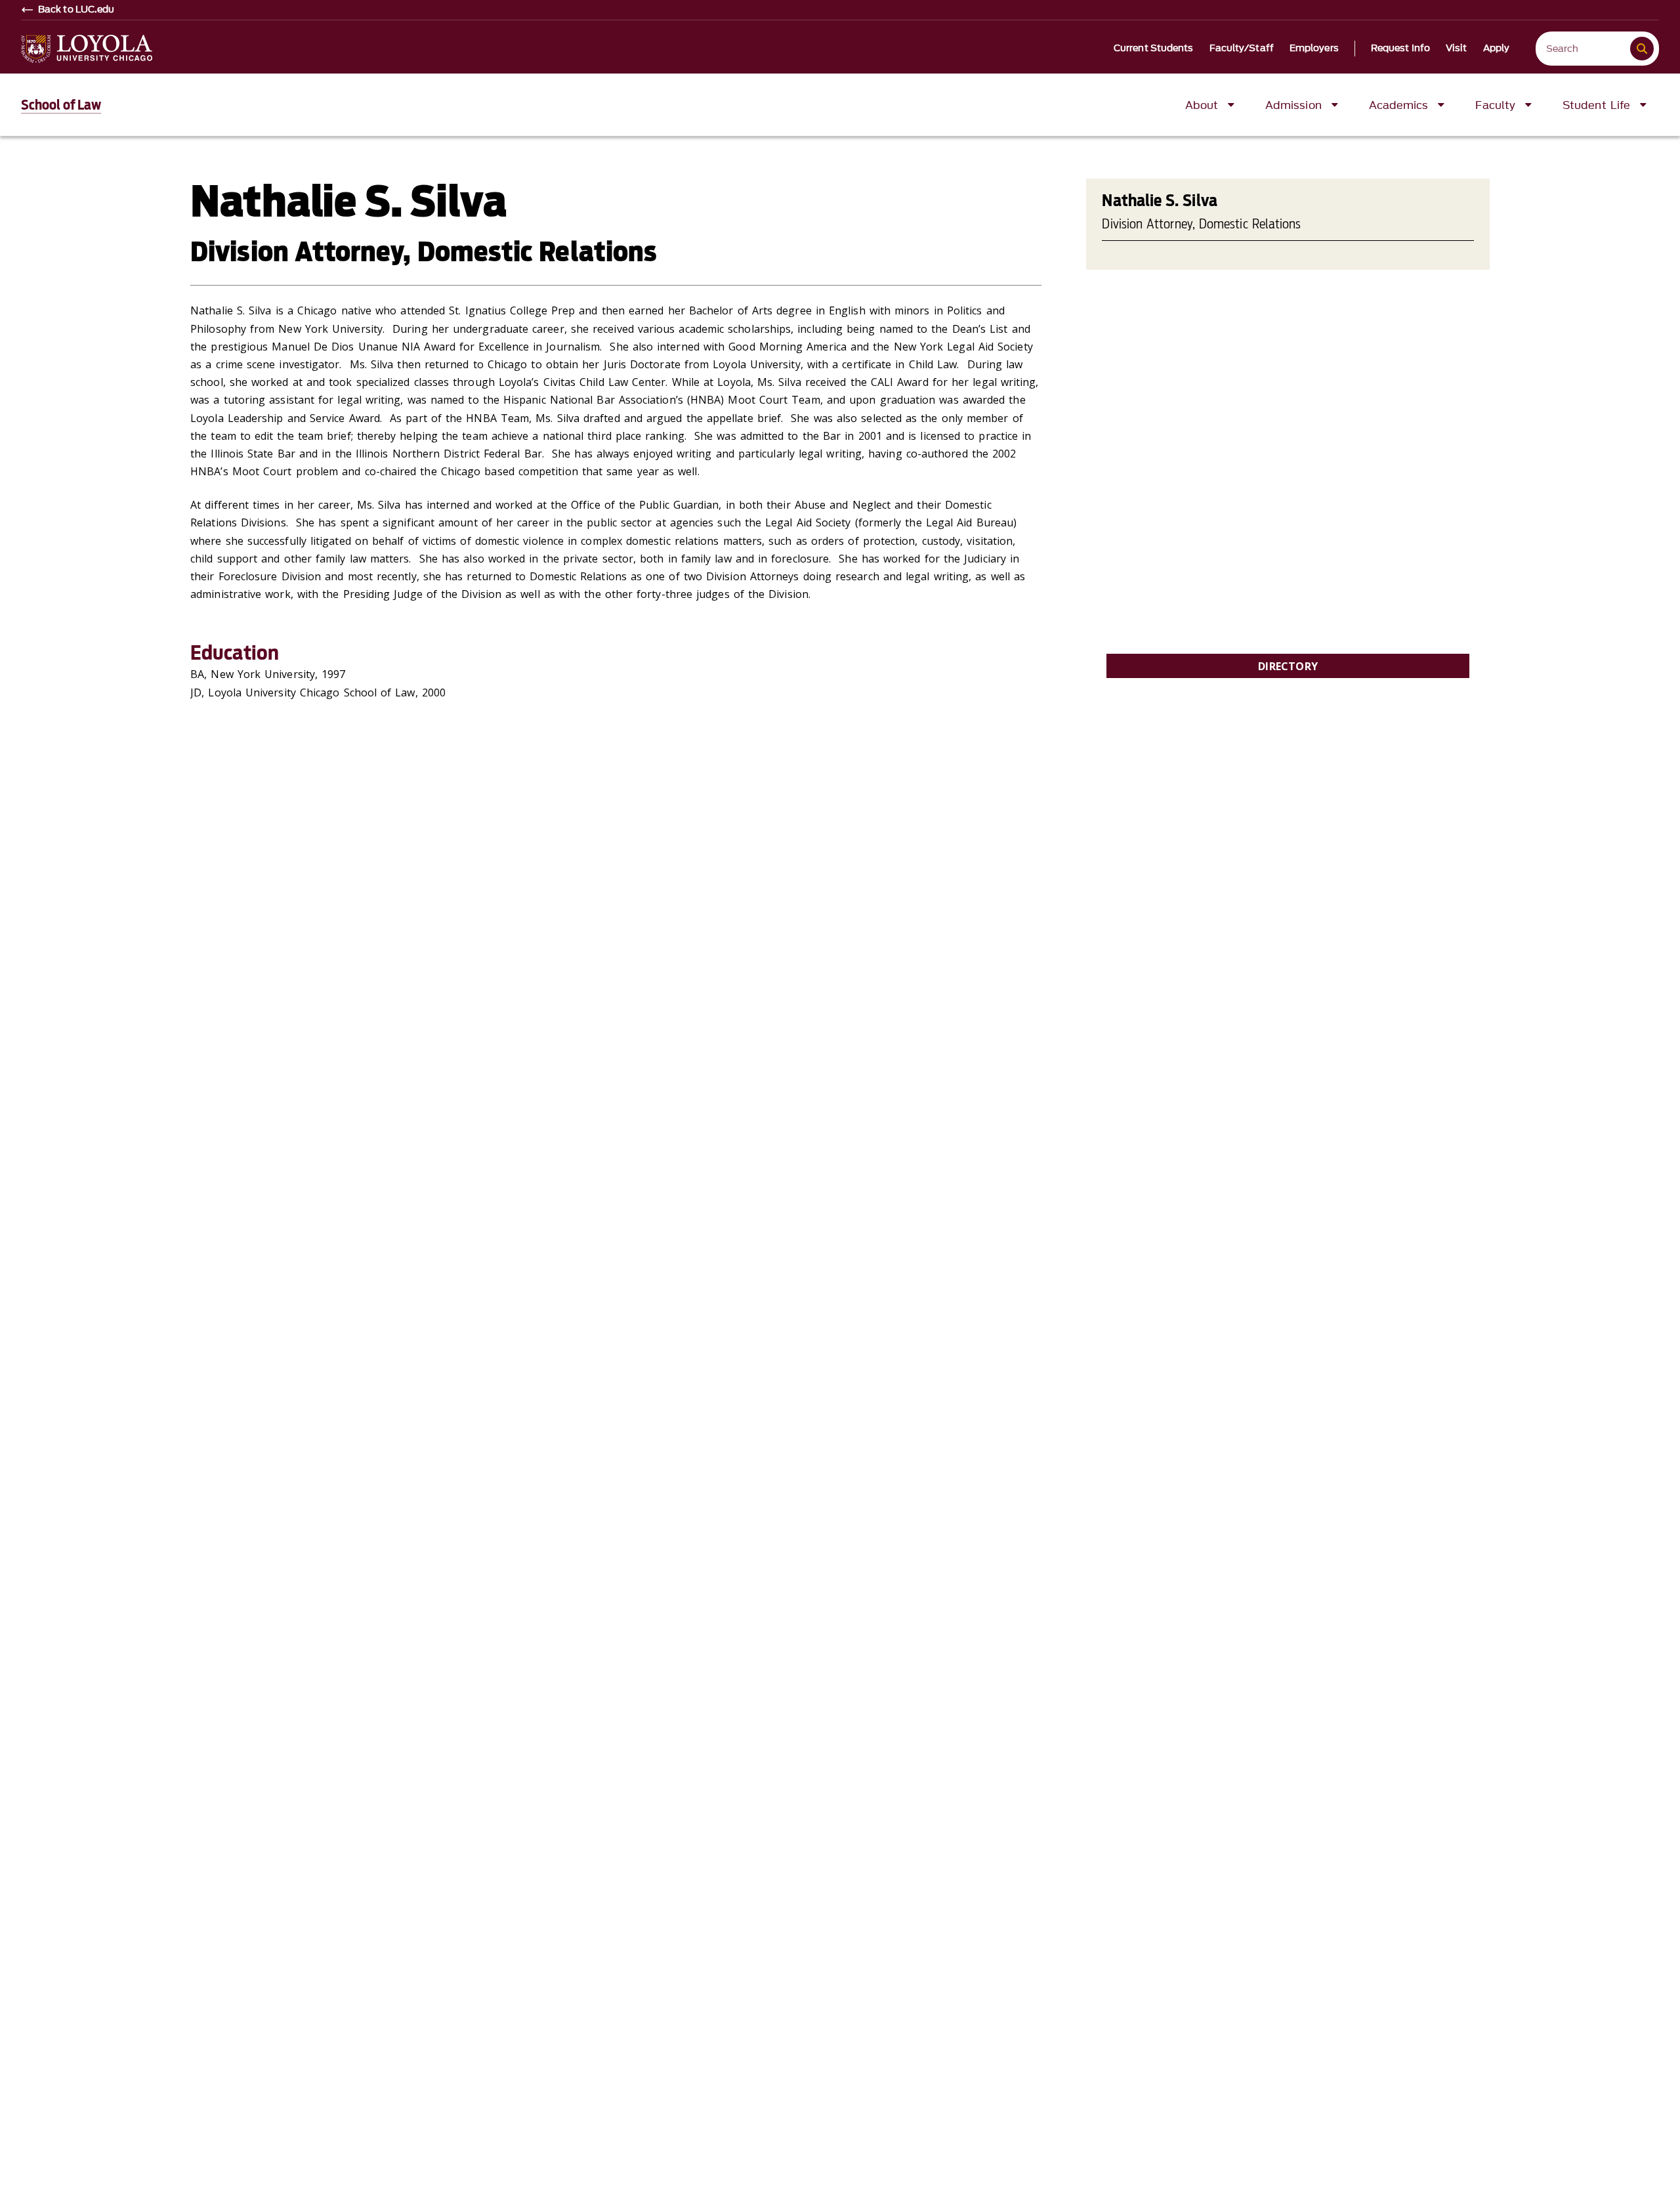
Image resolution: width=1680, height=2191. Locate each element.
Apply (1497, 49)
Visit (1457, 49)
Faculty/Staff (1242, 49)
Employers (1314, 49)
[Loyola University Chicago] (87, 49)
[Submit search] (1642, 49)
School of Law (61, 105)
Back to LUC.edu (76, 10)
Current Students (1154, 49)
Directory (1288, 666)
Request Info (1400, 49)
